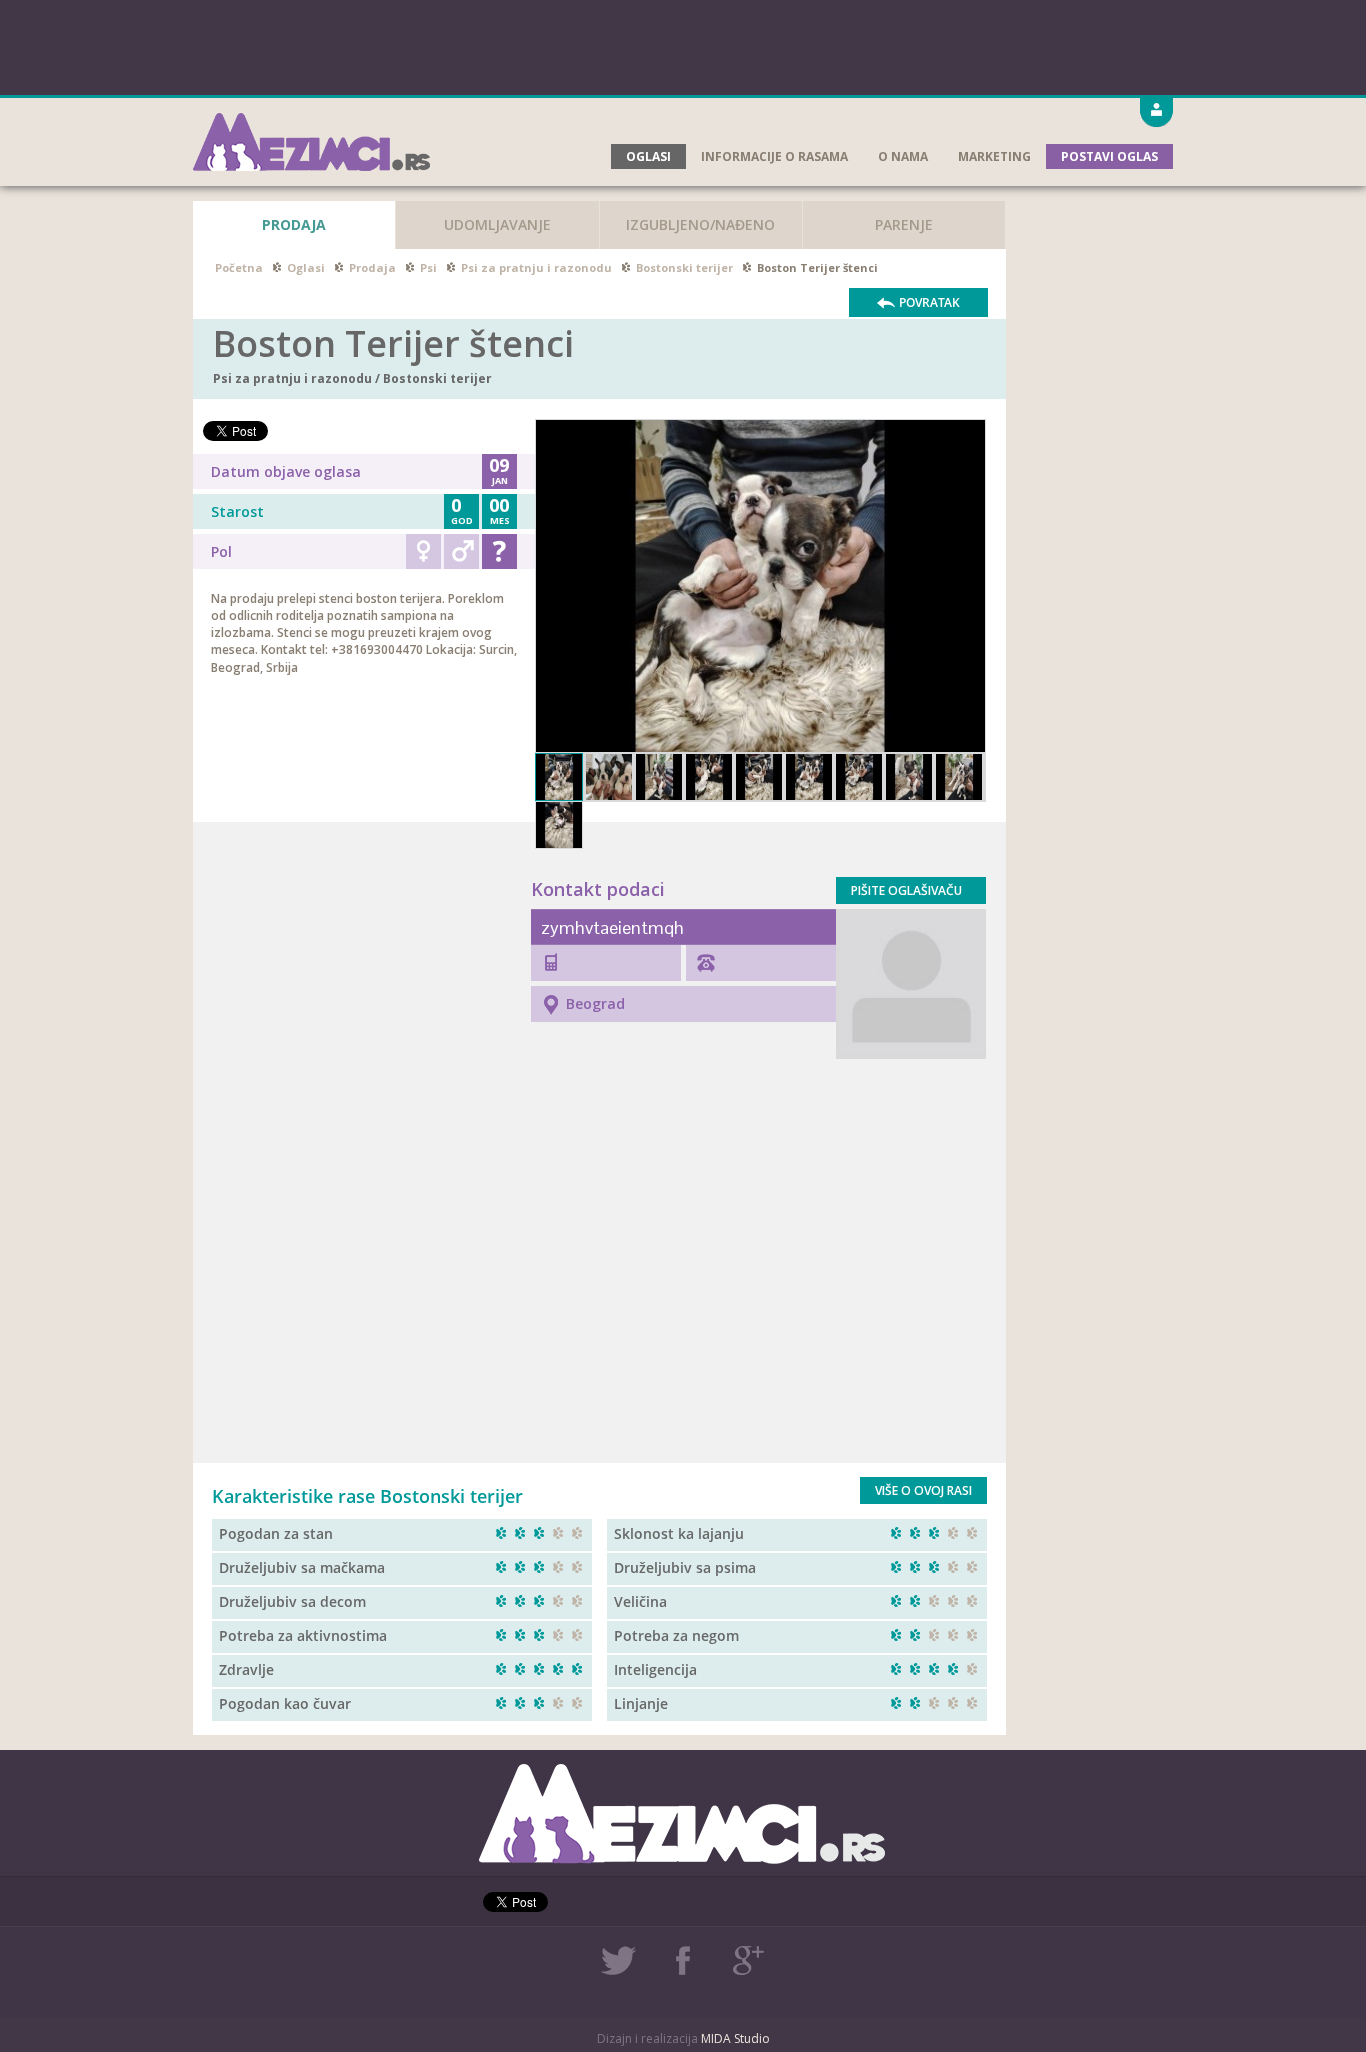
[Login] (1156, 113)
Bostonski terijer (684, 267)
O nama (903, 156)
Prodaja (372, 267)
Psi (428, 267)
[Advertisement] (683, 45)
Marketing (994, 156)
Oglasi (648, 156)
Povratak (929, 302)
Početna (239, 267)
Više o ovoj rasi (923, 1490)
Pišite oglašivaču (906, 890)
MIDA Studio (735, 2038)
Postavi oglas (1109, 156)
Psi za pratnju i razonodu (536, 267)
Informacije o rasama (774, 156)
